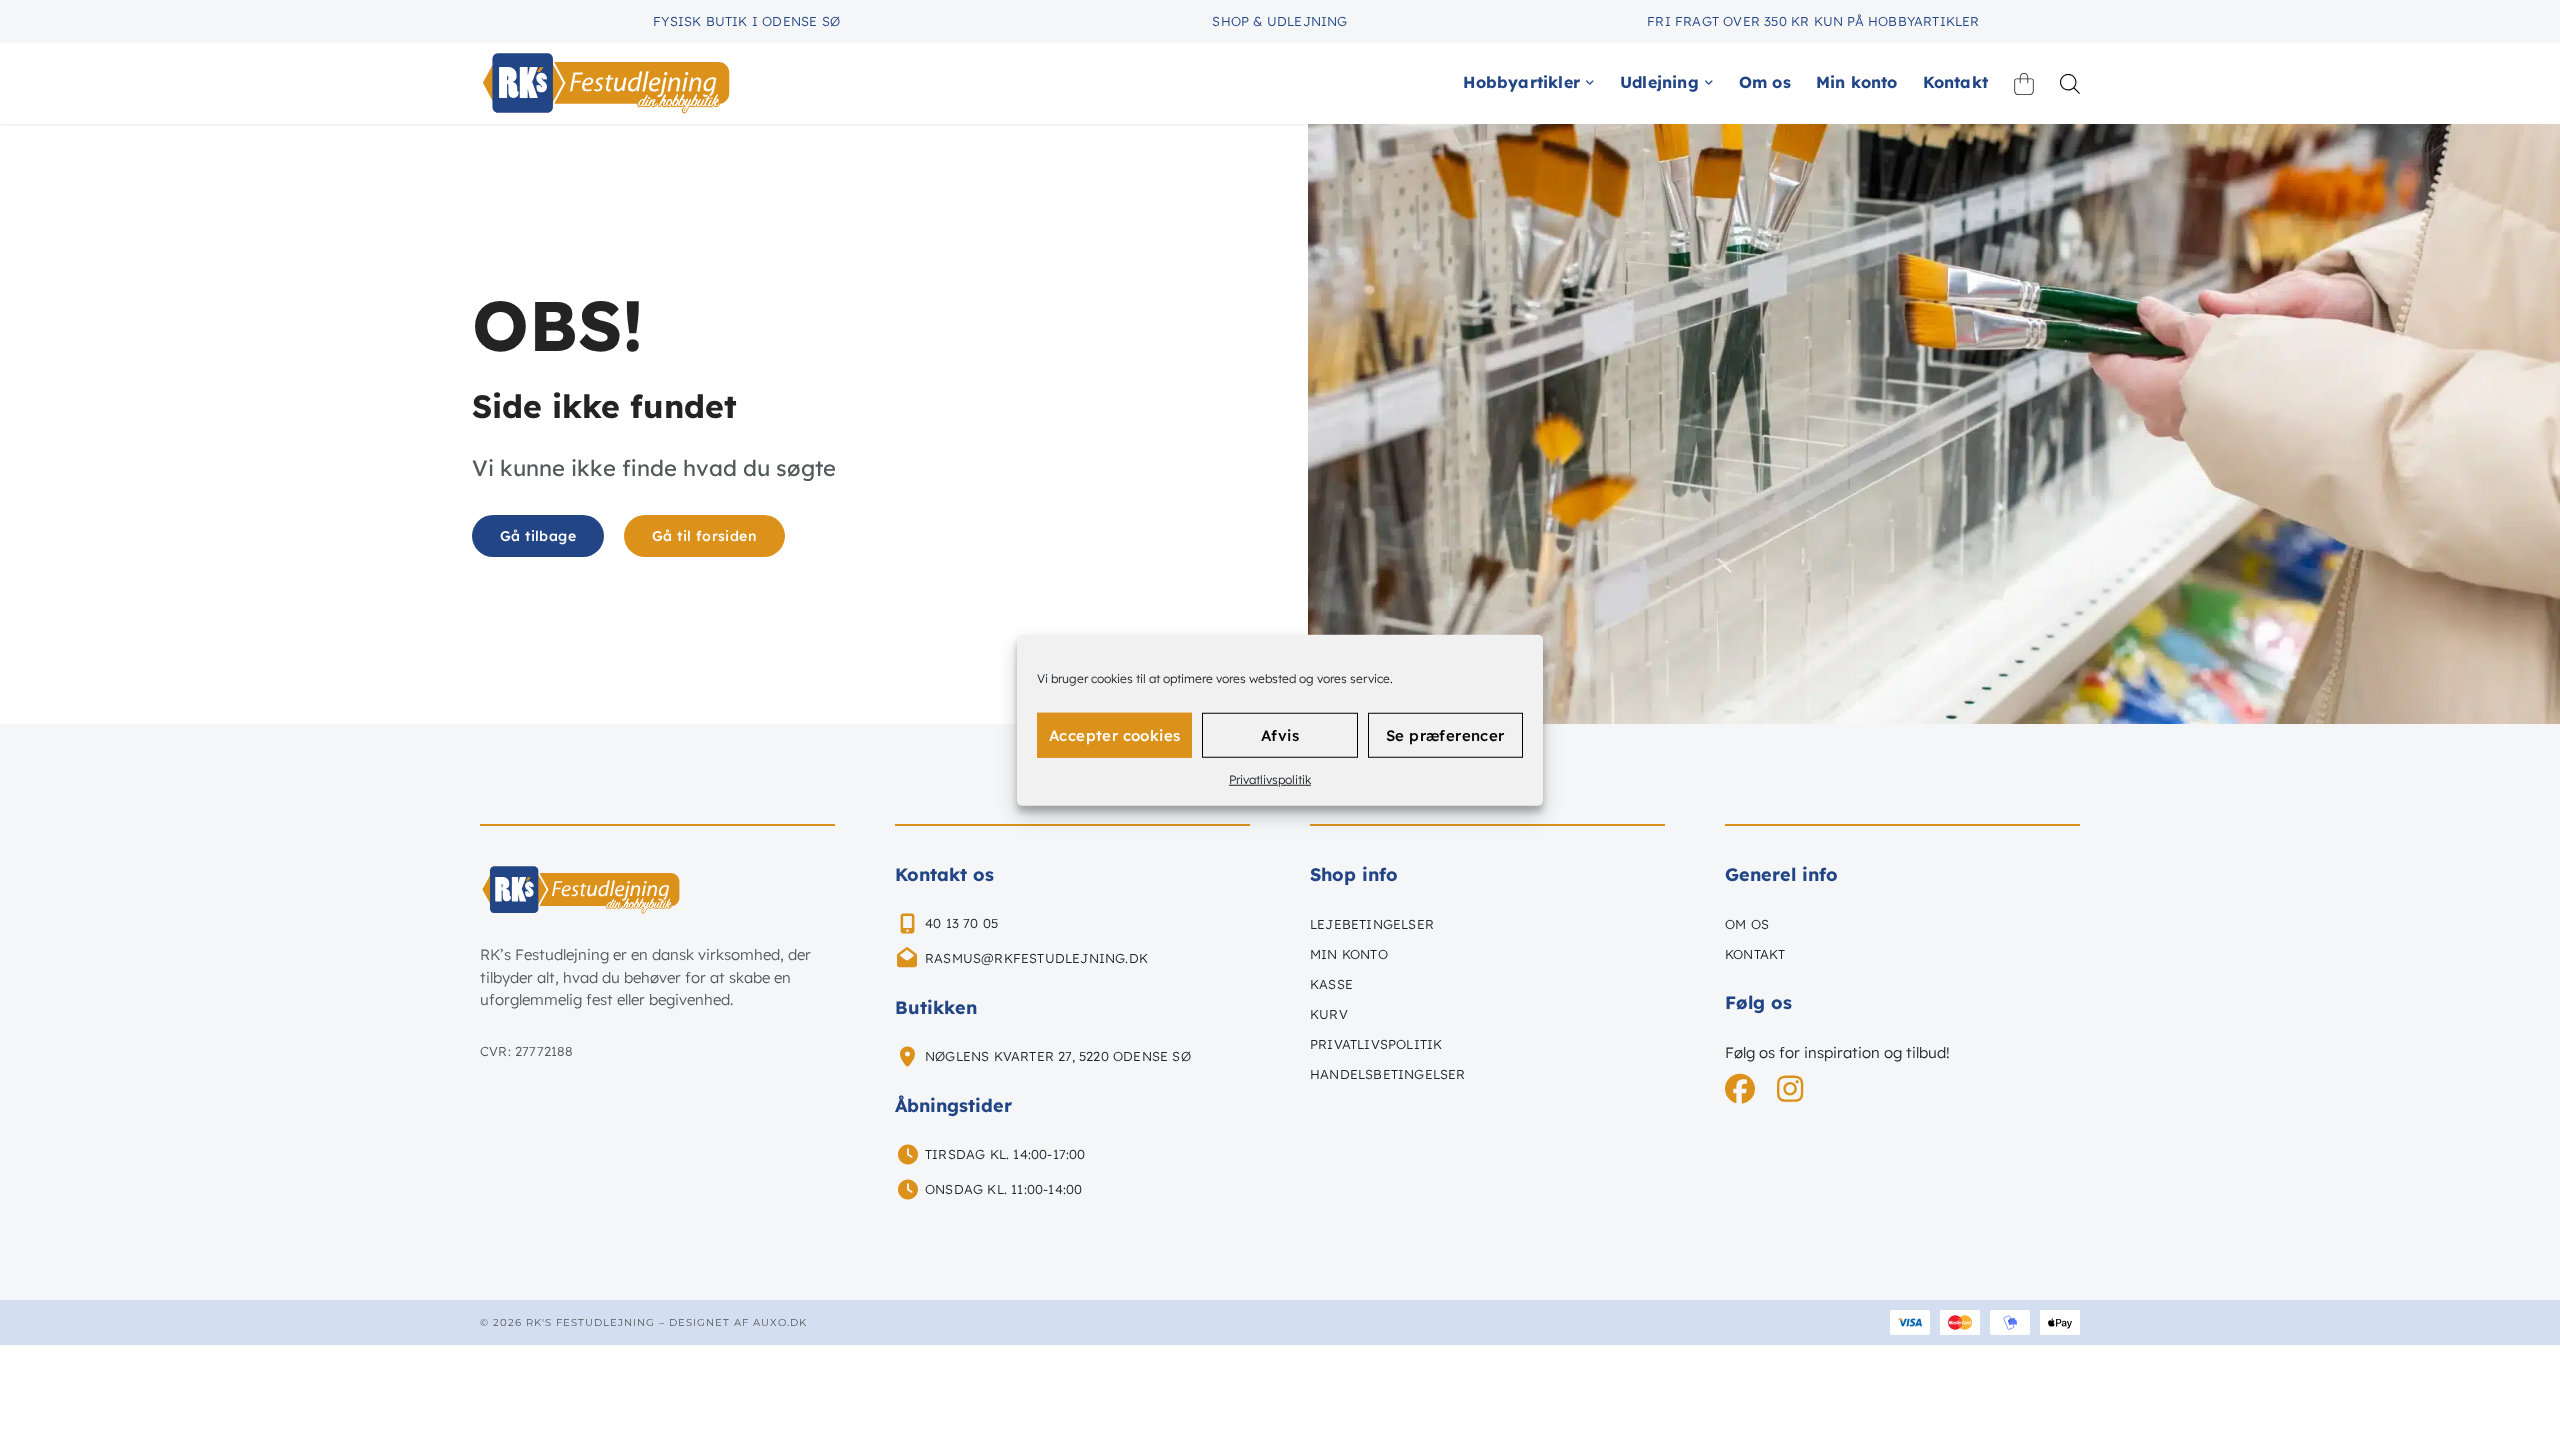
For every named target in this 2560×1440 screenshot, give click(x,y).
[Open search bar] (2070, 83)
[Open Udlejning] (1709, 82)
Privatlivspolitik (1270, 779)
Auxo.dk (780, 1322)
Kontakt (1755, 954)
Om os (1747, 924)
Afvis (1280, 734)
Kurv (1329, 1014)
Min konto (1349, 954)
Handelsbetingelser (1388, 1074)
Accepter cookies (1114, 734)
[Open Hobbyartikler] (1590, 82)
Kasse (1331, 984)
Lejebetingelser (1372, 924)
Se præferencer (1445, 734)
